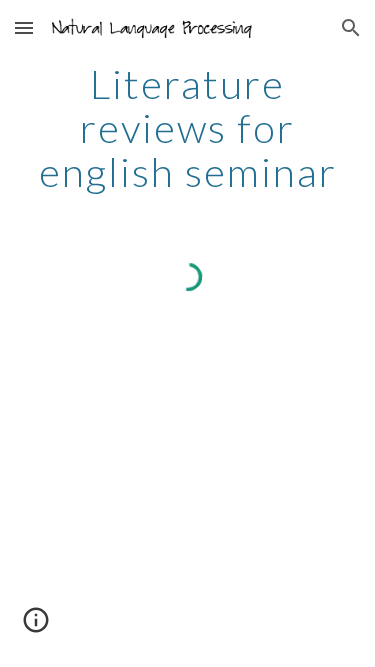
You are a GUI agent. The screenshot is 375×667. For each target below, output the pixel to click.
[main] (188, 128)
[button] (24, 27)
